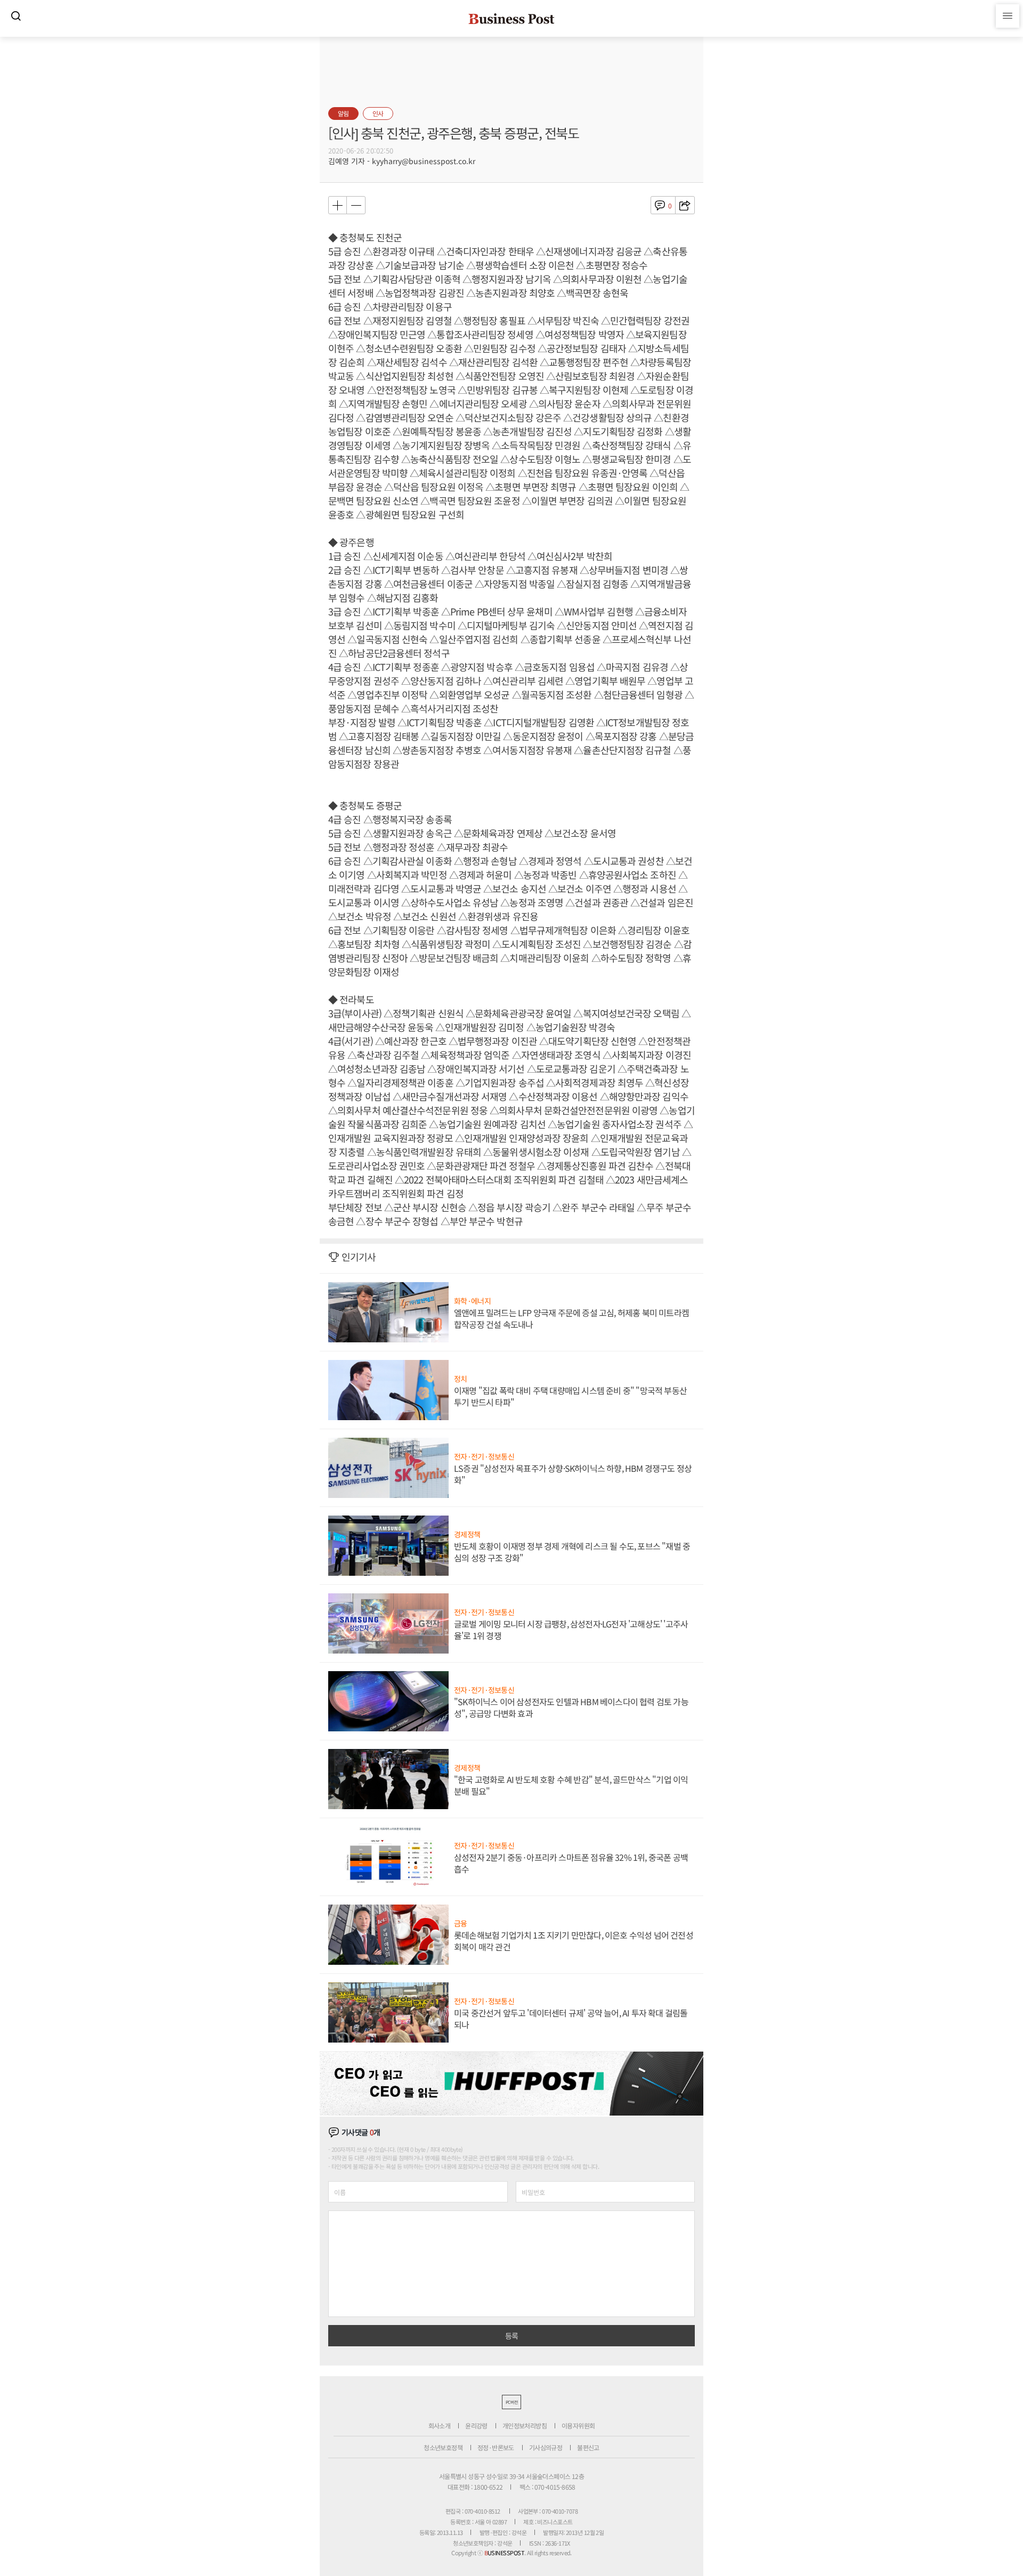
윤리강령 (476, 2425)
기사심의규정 (546, 2447)
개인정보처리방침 (525, 2425)
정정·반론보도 (496, 2447)
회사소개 (440, 2425)
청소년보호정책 (443, 2447)
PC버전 (511, 2402)
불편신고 (588, 2447)
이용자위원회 (578, 2425)
